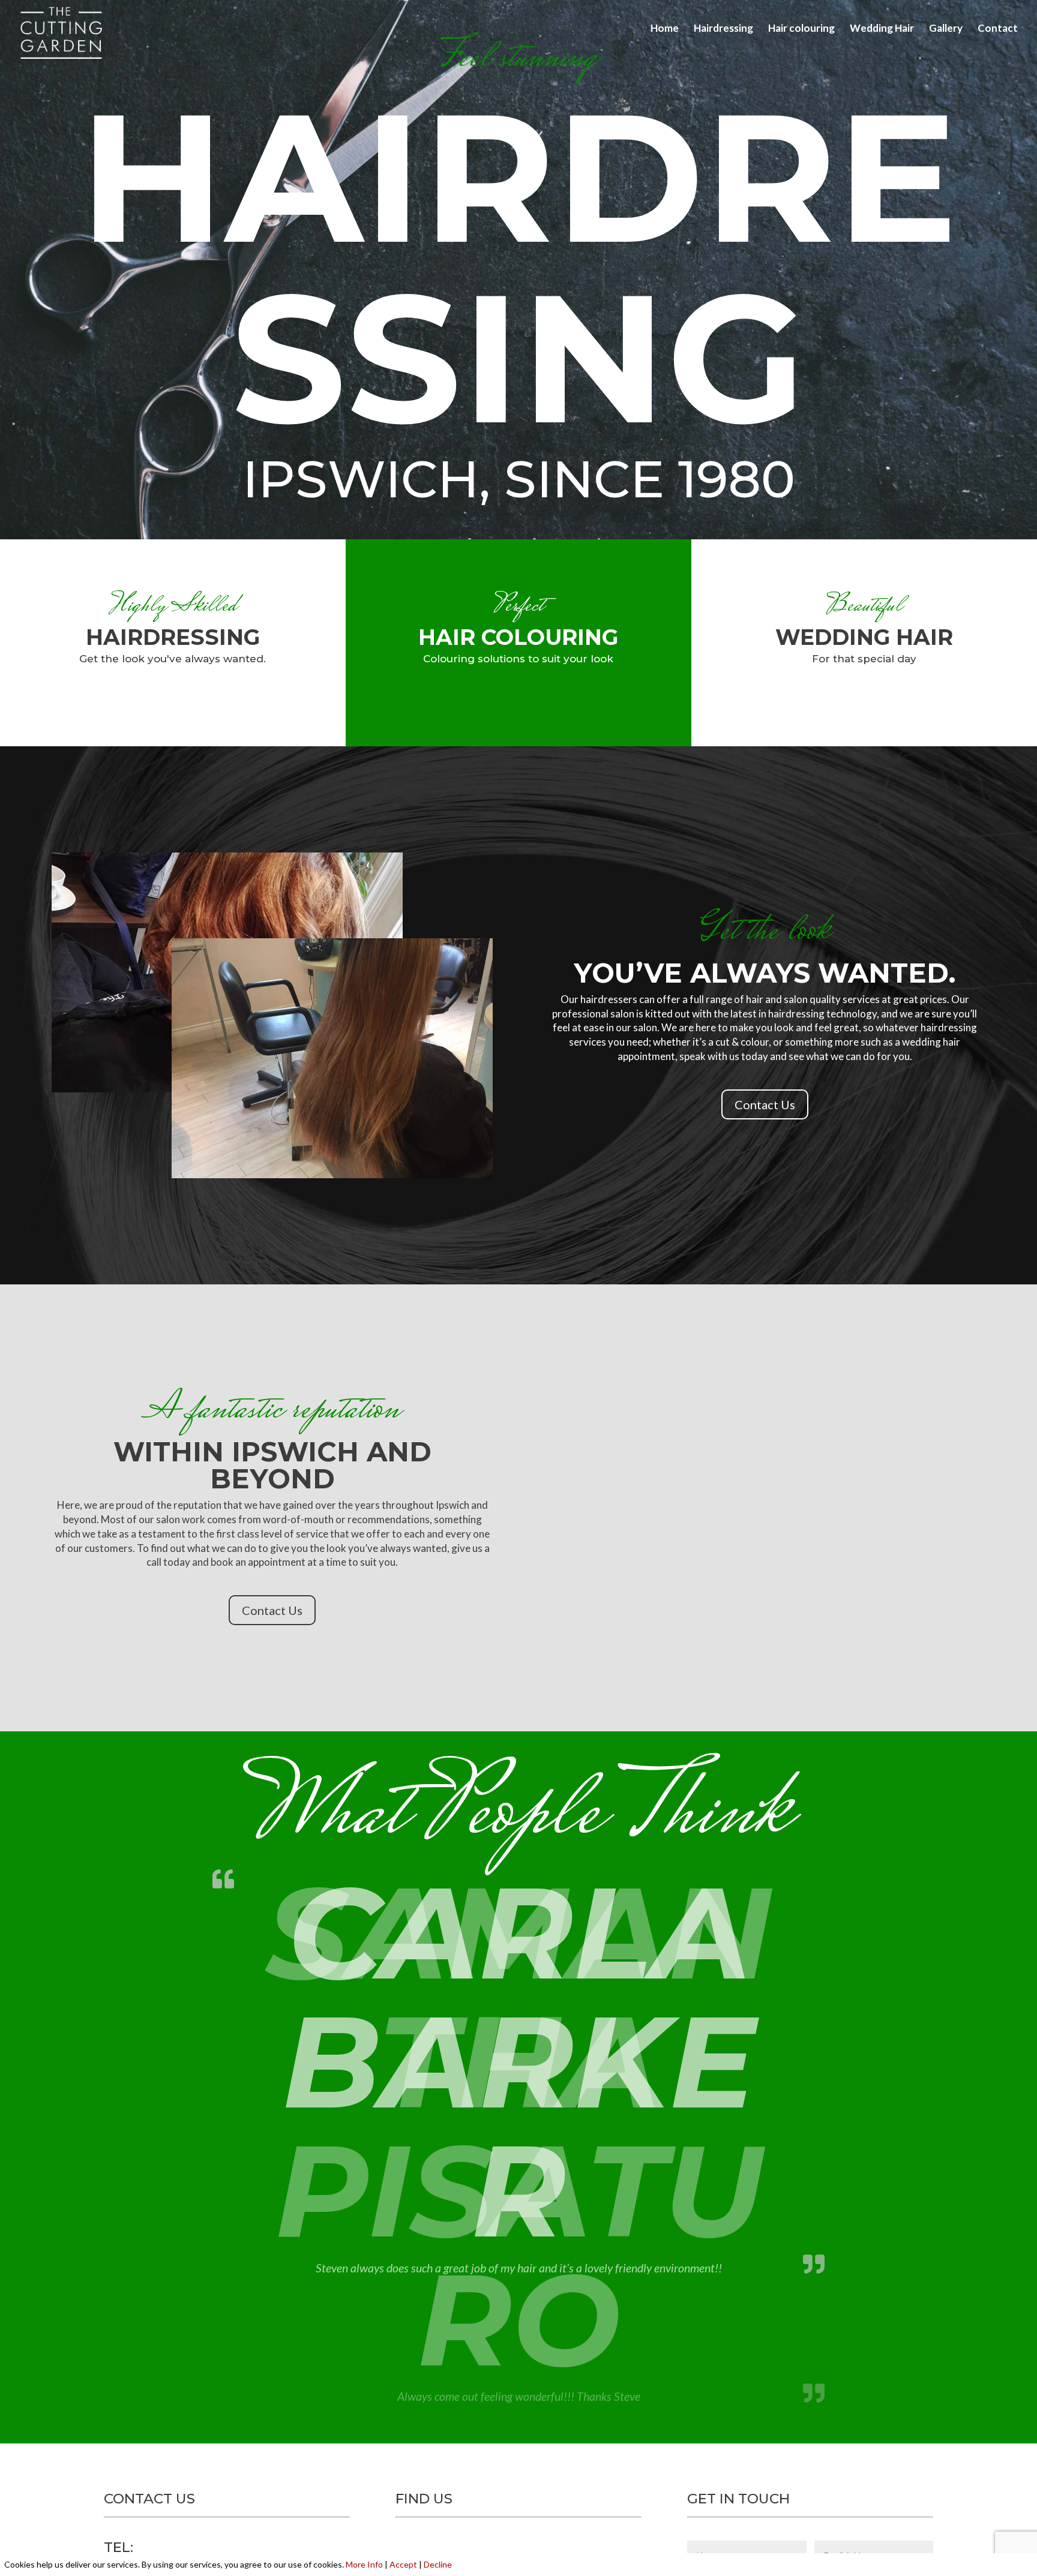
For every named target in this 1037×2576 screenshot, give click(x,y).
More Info (364, 2564)
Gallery (946, 29)
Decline (438, 2564)
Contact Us (765, 1104)
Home (665, 29)
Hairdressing (723, 29)
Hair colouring (801, 29)
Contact (998, 29)
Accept (403, 2564)
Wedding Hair (882, 29)
